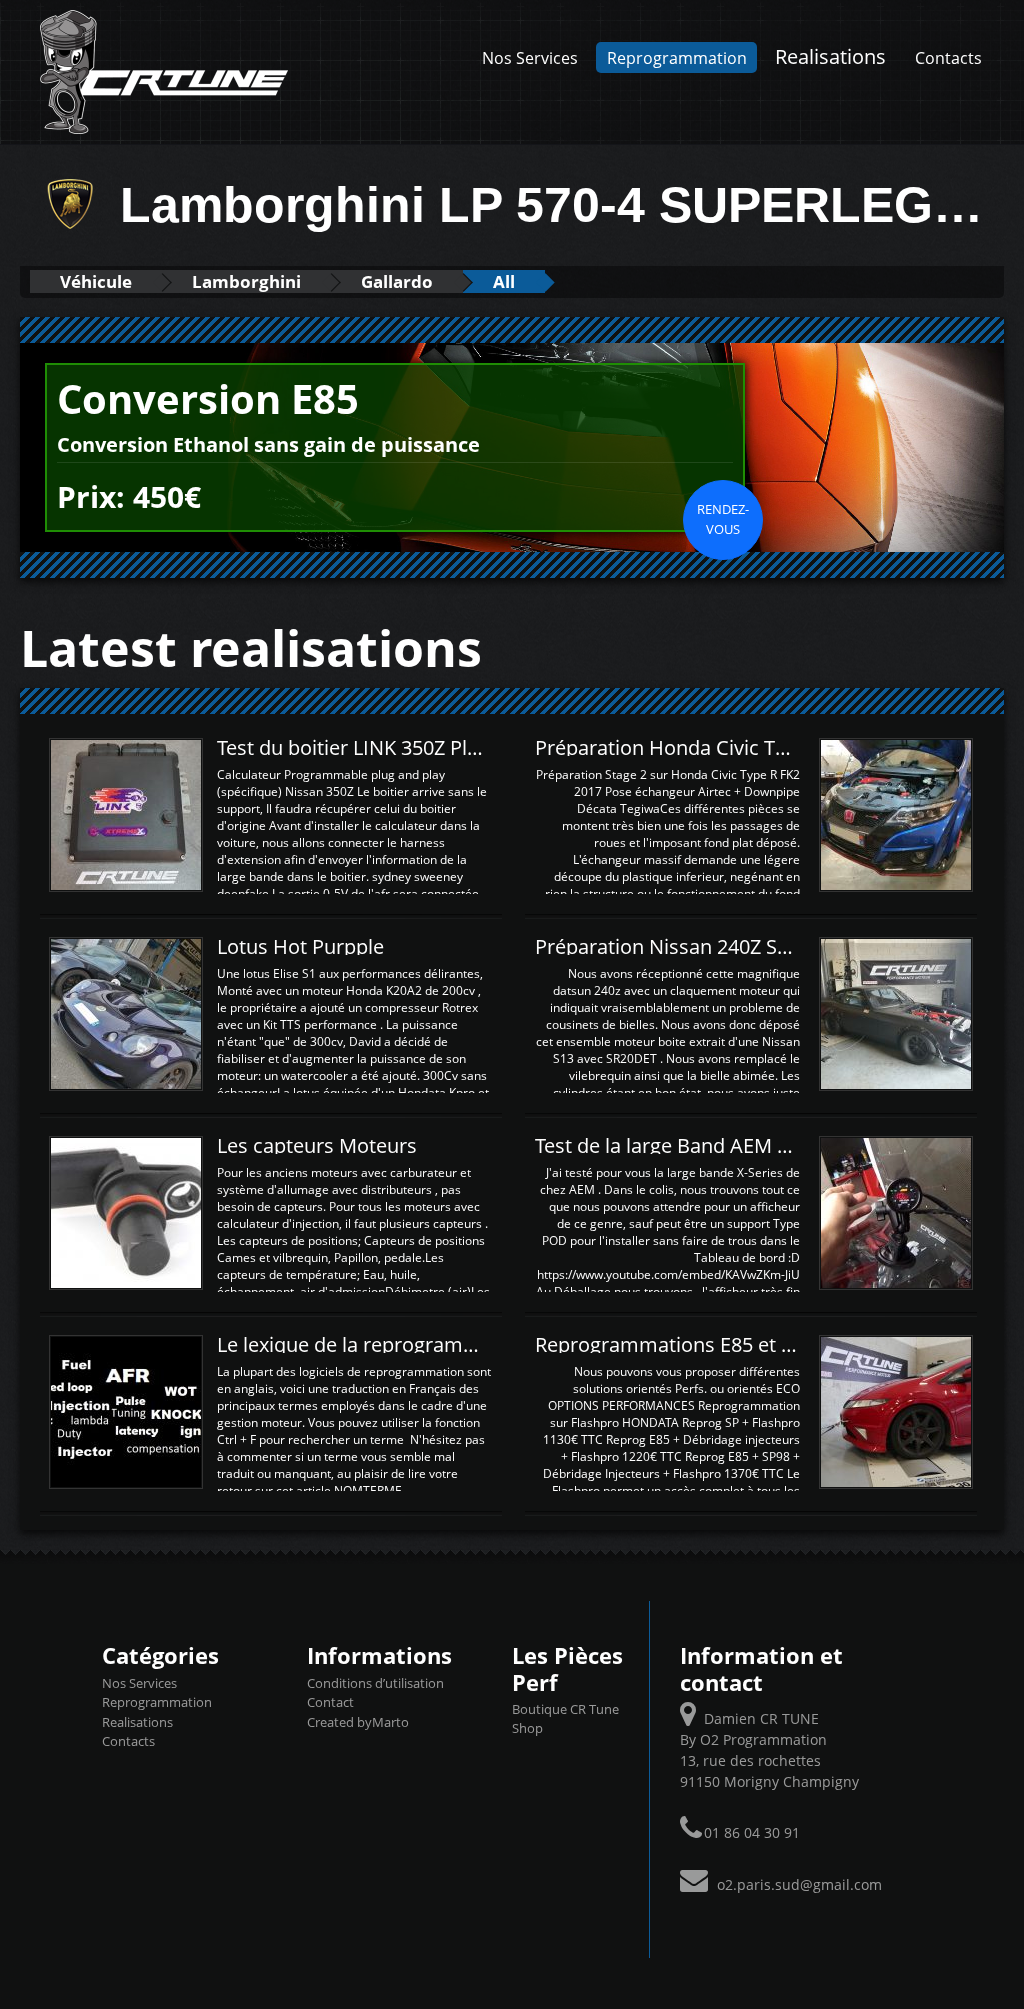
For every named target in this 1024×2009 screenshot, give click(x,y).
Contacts (948, 57)
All (504, 281)
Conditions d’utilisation (375, 1683)
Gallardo (397, 281)
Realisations (830, 56)
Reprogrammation (677, 57)
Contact (330, 1702)
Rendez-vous (723, 519)
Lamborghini (246, 281)
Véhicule (96, 281)
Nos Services (530, 57)
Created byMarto (358, 1722)
